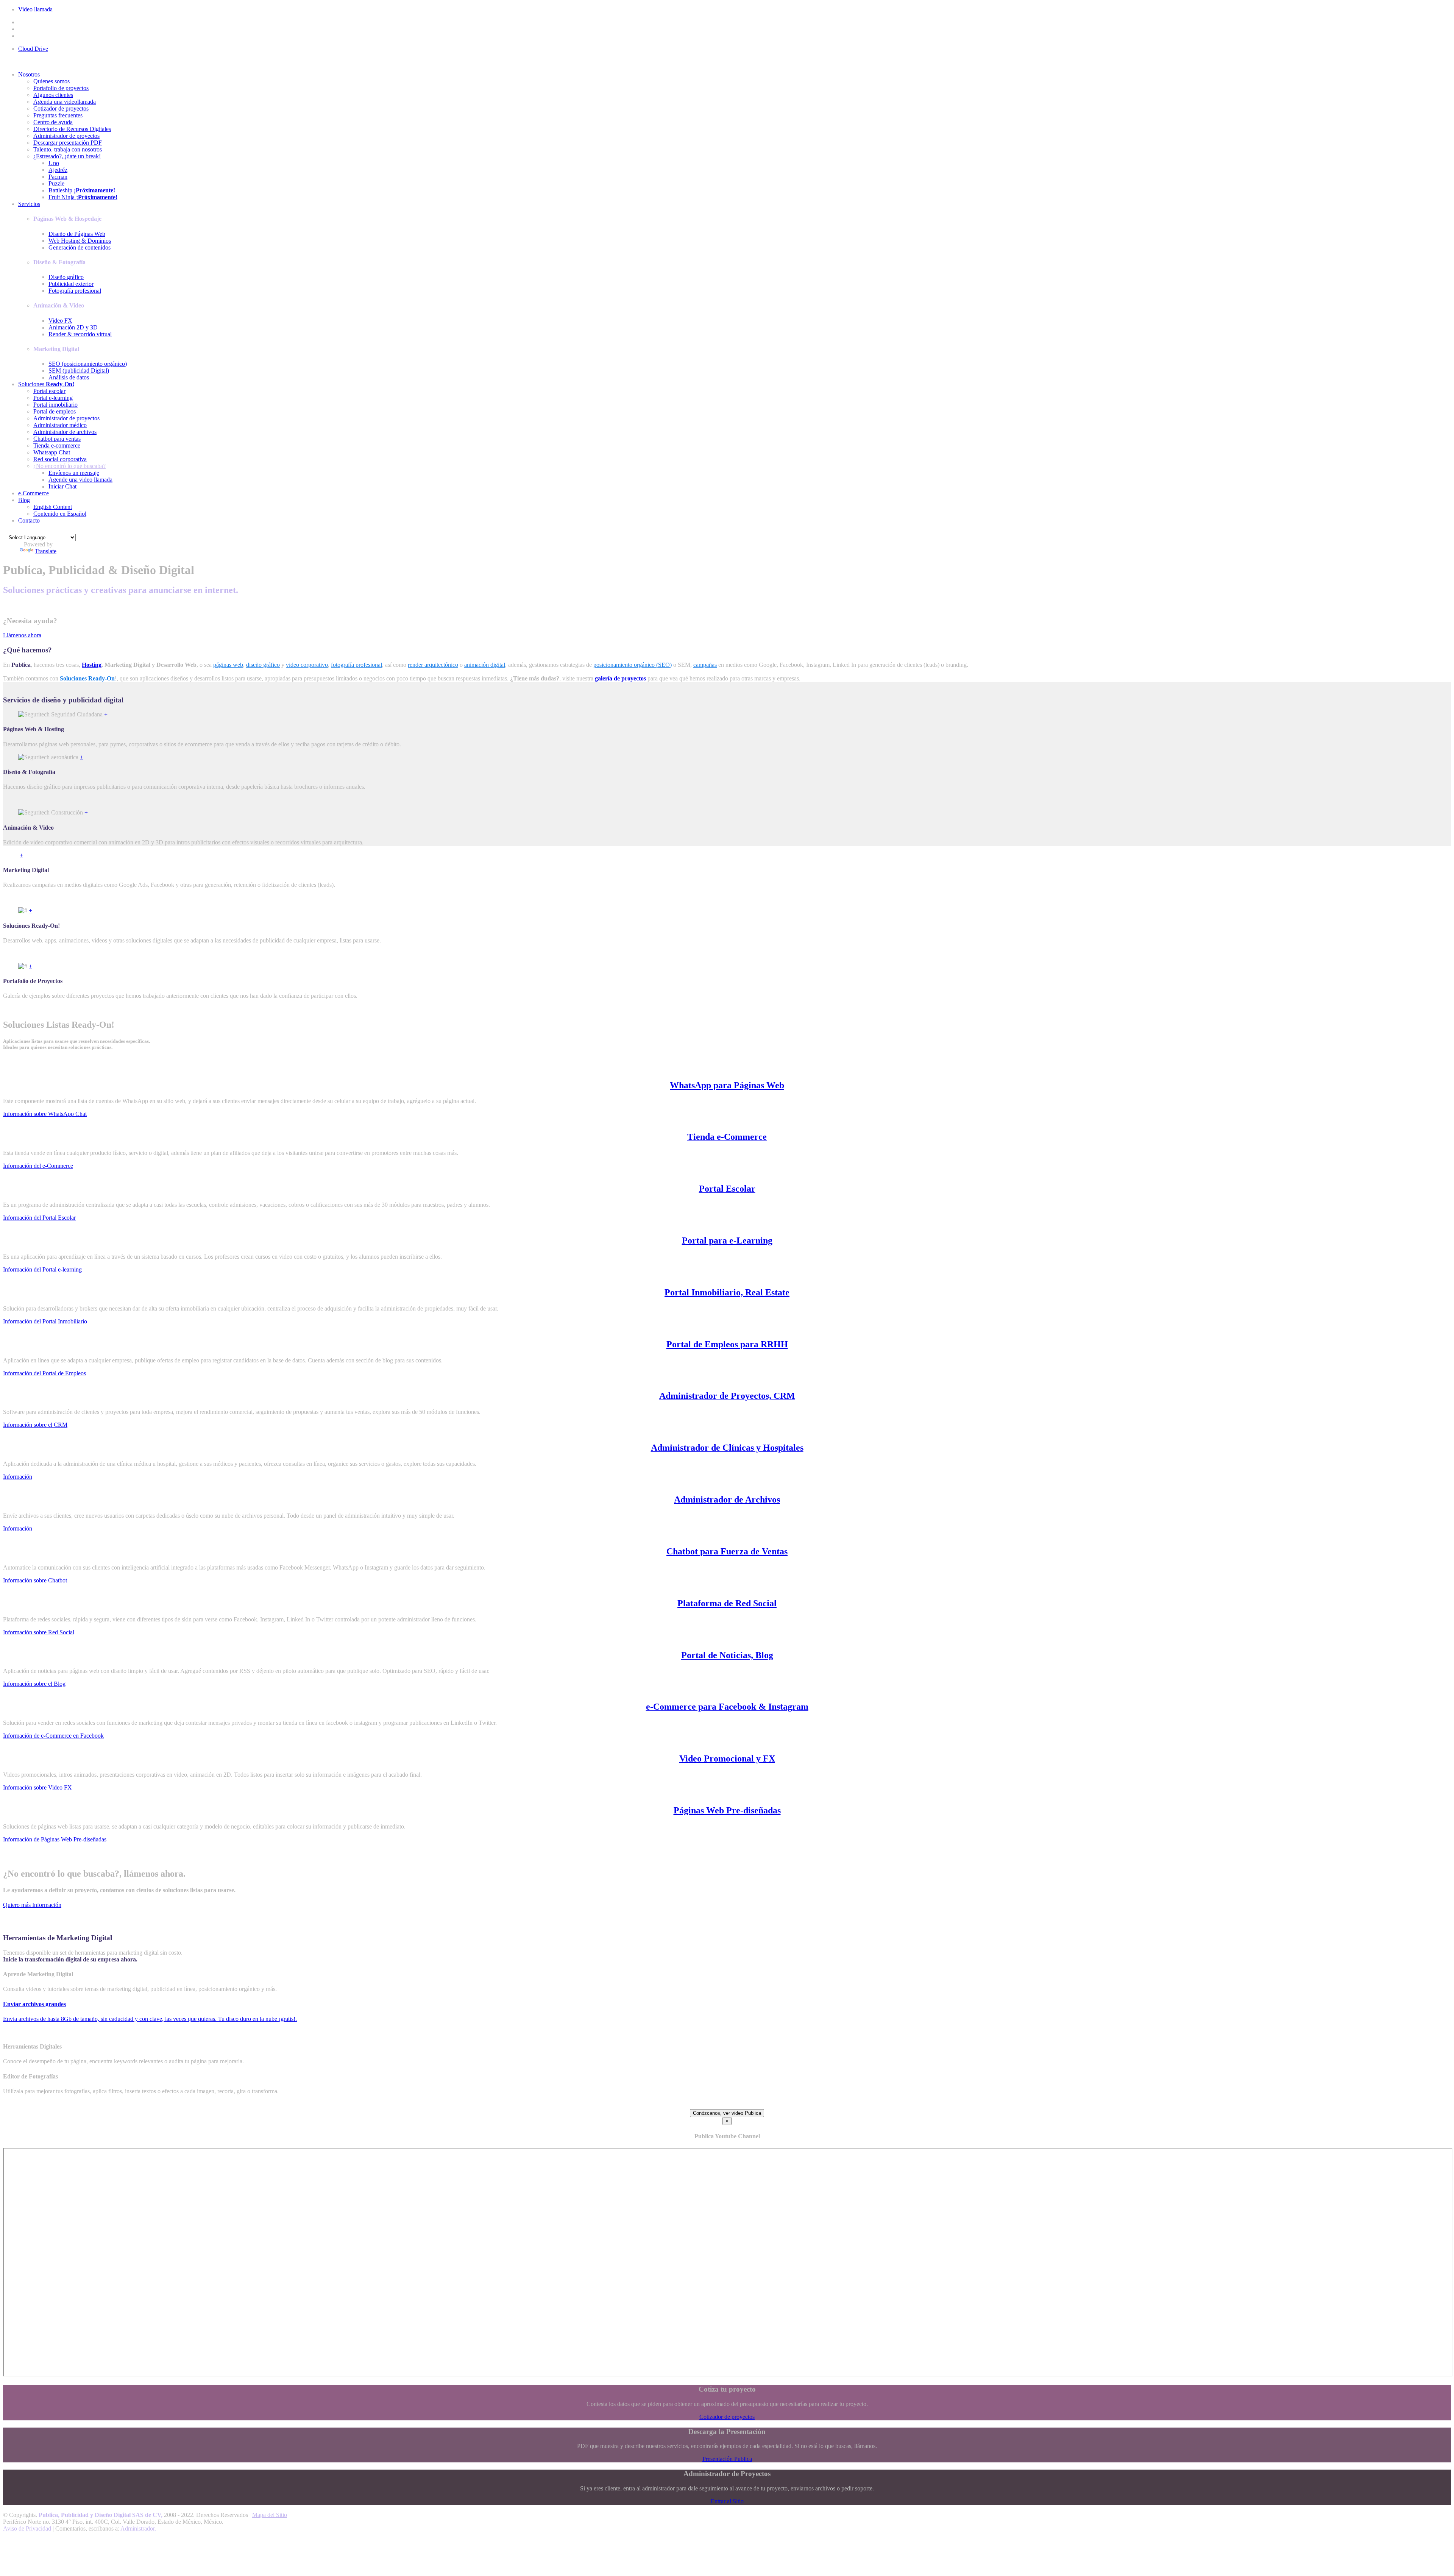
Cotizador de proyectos (61, 108)
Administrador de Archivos (727, 1499)
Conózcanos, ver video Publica (727, 2113)
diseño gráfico (263, 665)
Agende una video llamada (80, 480)
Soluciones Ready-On (87, 678)
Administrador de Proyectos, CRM (727, 1396)
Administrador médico (60, 425)
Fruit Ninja (83, 197)
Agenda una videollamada (65, 102)
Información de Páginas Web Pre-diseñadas (55, 1839)
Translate (46, 551)
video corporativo (307, 665)
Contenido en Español (60, 514)
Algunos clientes (53, 95)
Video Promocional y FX (727, 1758)
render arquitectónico (433, 665)
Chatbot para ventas (57, 439)
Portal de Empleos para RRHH (727, 1344)
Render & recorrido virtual (80, 334)
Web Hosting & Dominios (80, 241)
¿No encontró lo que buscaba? (69, 466)
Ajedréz (58, 170)
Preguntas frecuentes (58, 115)
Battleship (82, 190)
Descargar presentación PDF (68, 143)
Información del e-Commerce (38, 1166)
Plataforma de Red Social (727, 1603)
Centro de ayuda (53, 122)
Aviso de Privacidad (27, 2528)
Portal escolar (49, 391)
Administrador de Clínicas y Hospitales (727, 1448)
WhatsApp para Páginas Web (727, 1085)
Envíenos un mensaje (74, 473)
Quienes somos (51, 81)
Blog (24, 500)
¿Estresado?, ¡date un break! (67, 156)
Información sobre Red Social (39, 1632)
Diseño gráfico (66, 277)
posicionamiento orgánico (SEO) (633, 665)
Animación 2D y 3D (73, 327)
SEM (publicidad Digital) (79, 371)
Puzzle (56, 183)
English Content (53, 507)
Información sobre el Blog (34, 1684)
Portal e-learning (53, 398)
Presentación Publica (727, 2459)
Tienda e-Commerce (727, 1137)
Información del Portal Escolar (39, 1218)
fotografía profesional (356, 665)
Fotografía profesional (75, 291)
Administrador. (138, 2528)
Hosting (92, 665)
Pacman (58, 177)
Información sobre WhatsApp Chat (45, 1114)
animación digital (485, 665)
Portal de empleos (55, 411)
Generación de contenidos (80, 247)
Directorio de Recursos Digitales (72, 129)
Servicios (29, 204)
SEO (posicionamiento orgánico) (88, 364)
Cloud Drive (33, 49)
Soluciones (46, 384)
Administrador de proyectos (66, 136)
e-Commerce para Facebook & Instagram (727, 1707)
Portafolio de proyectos (61, 88)
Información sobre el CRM (35, 1425)
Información (18, 1477)
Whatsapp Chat (52, 452)
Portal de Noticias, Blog (727, 1655)
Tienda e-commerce (57, 445)
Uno (54, 163)
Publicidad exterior (71, 284)
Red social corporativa (60, 459)
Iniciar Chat (62, 486)
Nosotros (29, 74)
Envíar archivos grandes (34, 2004)
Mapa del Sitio (270, 2515)
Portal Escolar (727, 1189)
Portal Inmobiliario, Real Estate (727, 1292)
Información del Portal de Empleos (44, 1373)
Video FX (60, 321)
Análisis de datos (69, 377)
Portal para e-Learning (727, 1240)
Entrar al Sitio (727, 2501)
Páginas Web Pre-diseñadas (727, 1810)
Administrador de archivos (65, 432)
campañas (705, 665)
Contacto (29, 520)
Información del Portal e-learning (42, 1269)
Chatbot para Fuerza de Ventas (727, 1551)
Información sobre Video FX (37, 1787)
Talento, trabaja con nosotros (68, 149)
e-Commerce (34, 493)
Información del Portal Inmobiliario (45, 1321)
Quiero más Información (32, 1905)
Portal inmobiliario (55, 405)
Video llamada (35, 9)
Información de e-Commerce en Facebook (53, 1736)
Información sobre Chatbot (35, 1580)
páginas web (228, 665)
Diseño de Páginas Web (77, 234)
